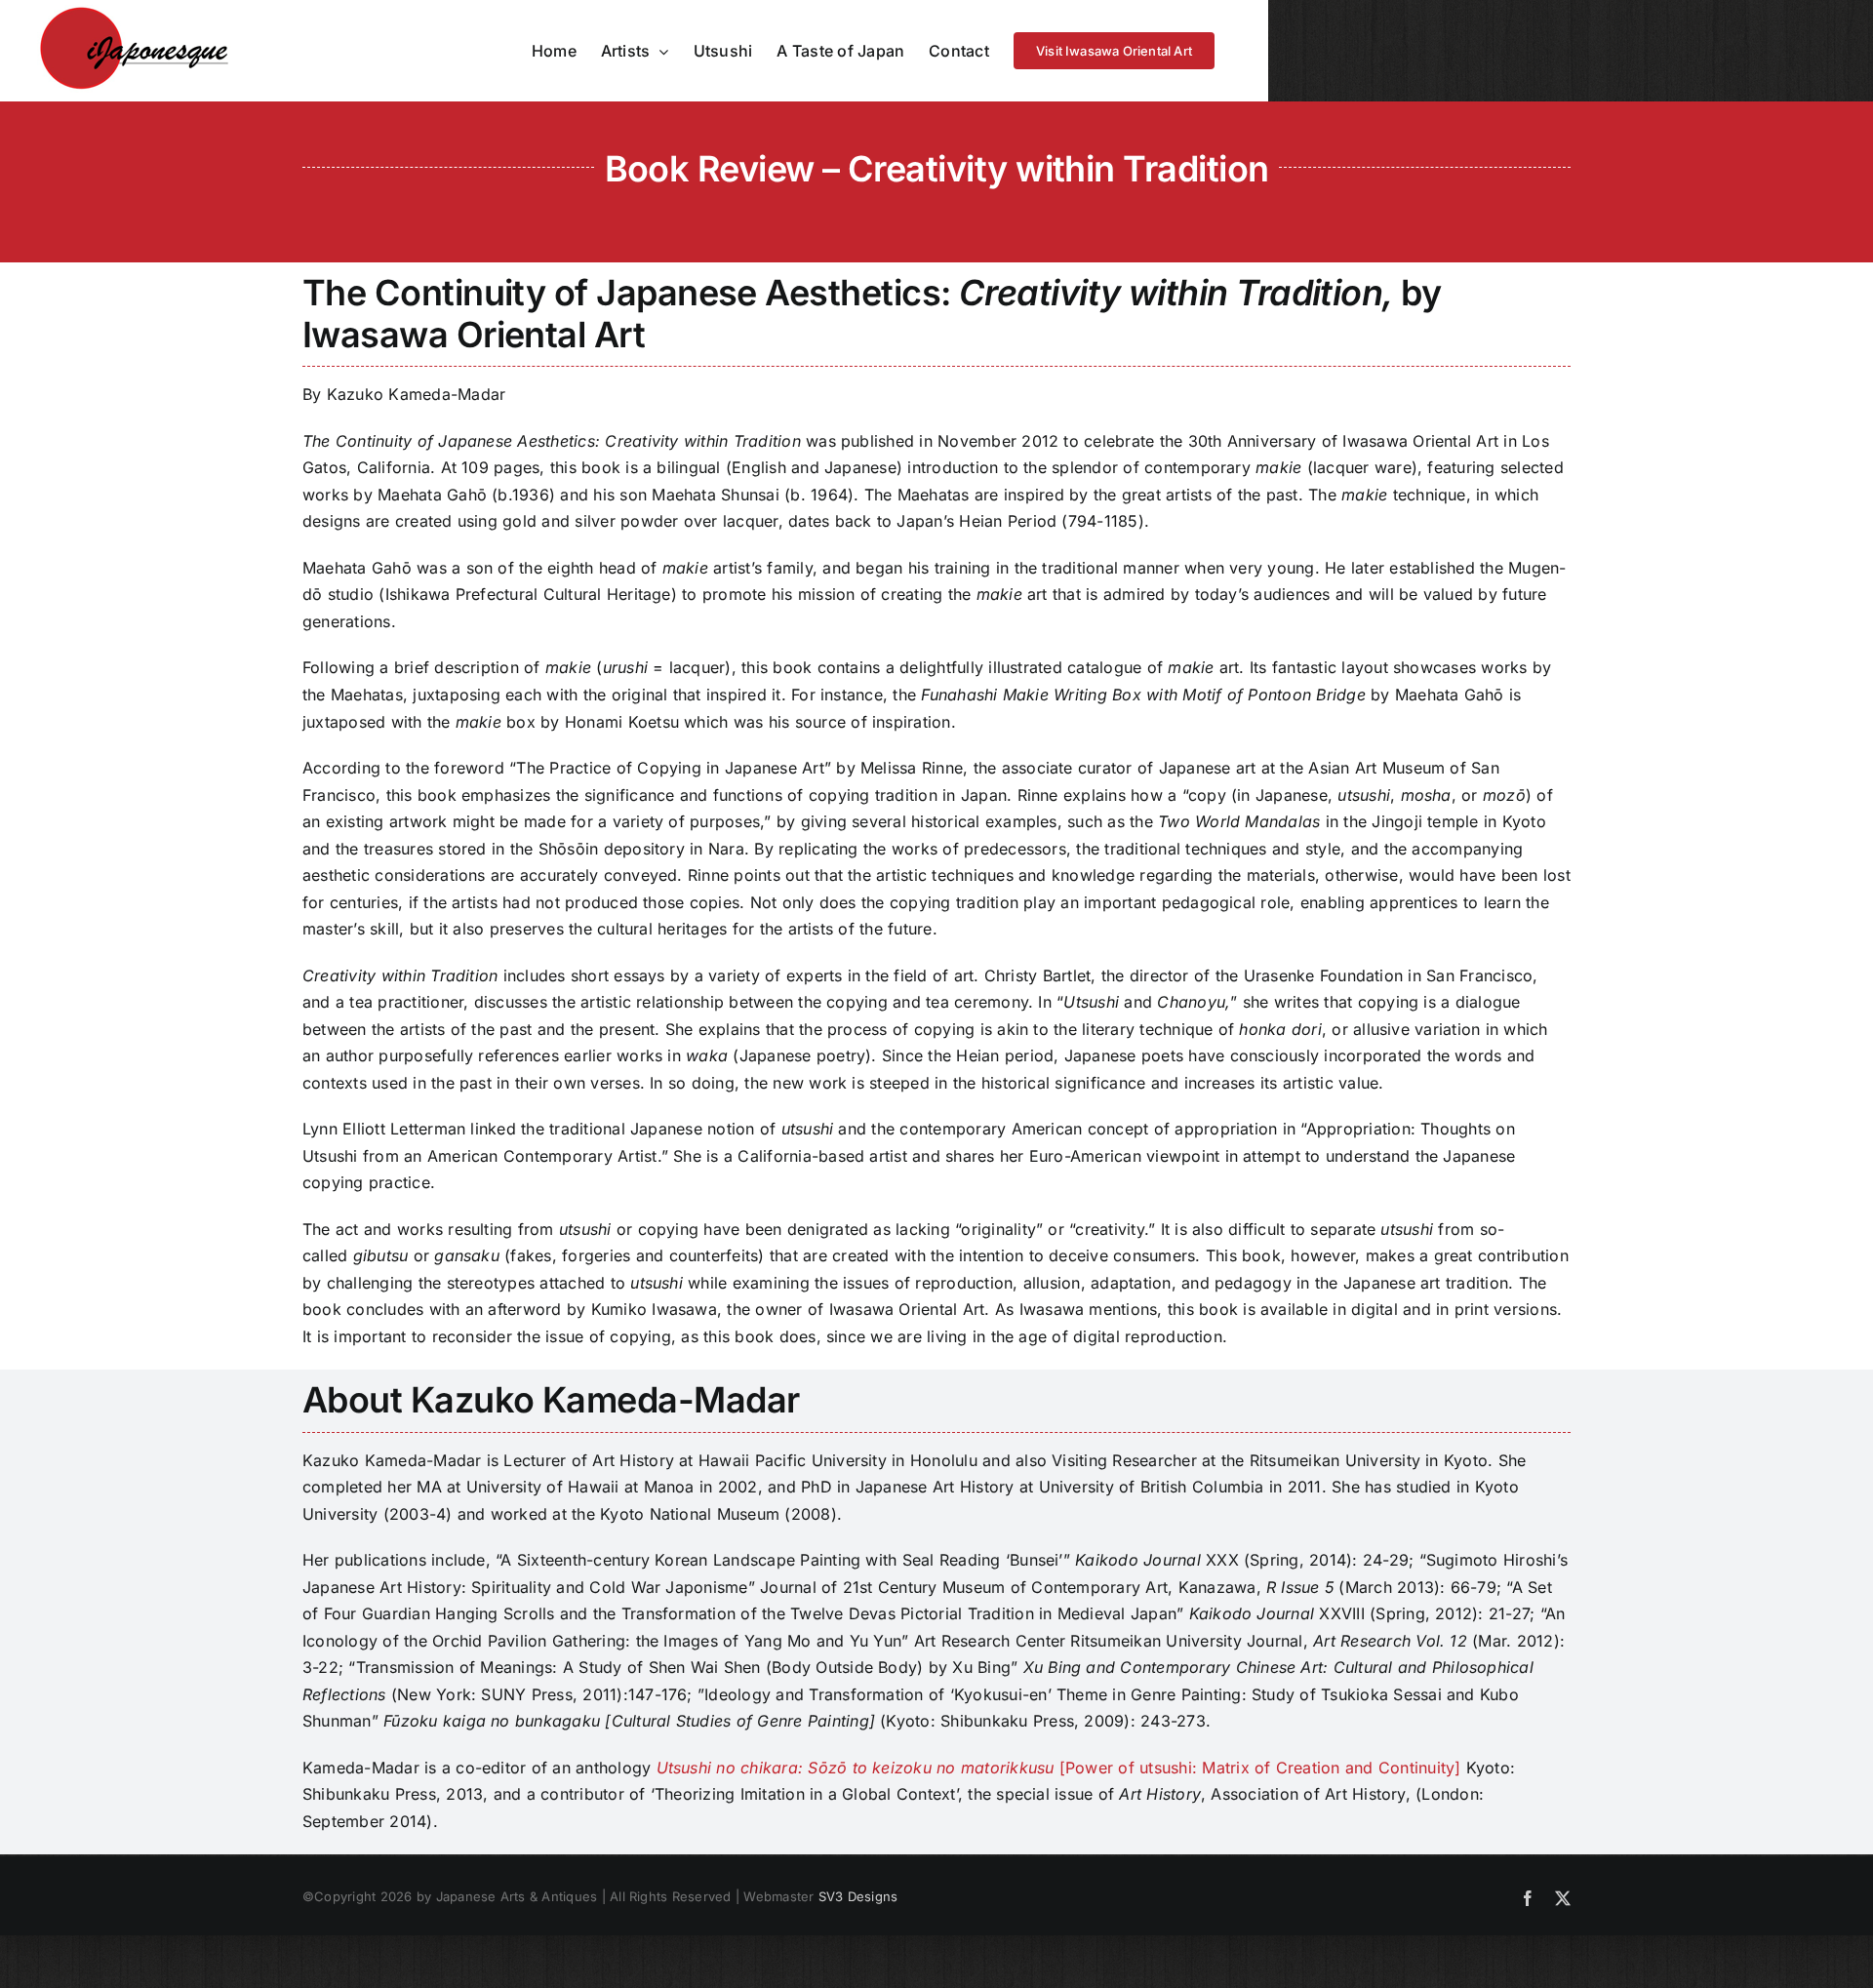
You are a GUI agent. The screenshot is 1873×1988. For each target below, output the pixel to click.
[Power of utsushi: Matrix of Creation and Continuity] (1061, 1768)
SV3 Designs (858, 1896)
